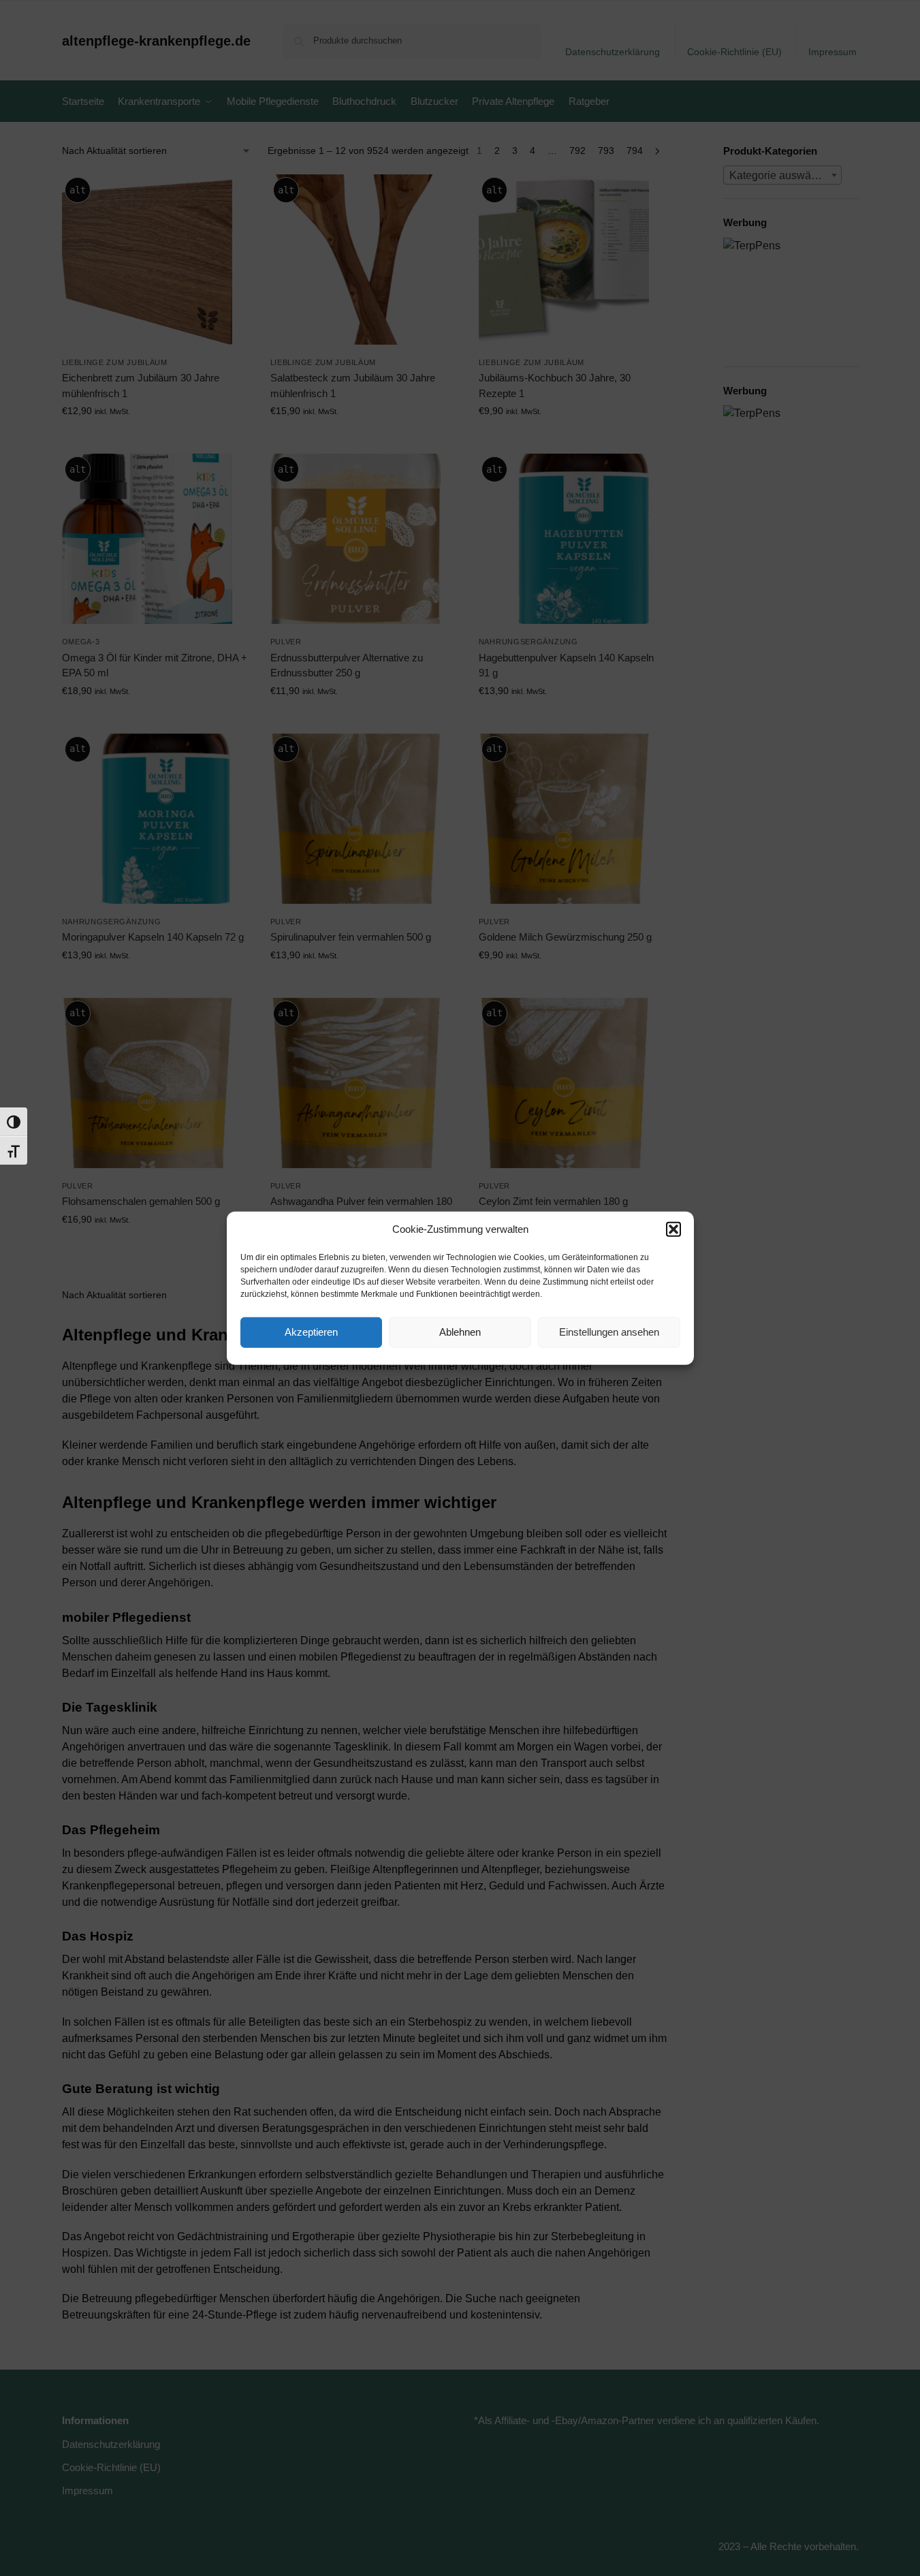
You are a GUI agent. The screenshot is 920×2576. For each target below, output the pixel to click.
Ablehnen (460, 1332)
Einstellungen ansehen (609, 1332)
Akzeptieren (311, 1332)
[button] (673, 1229)
